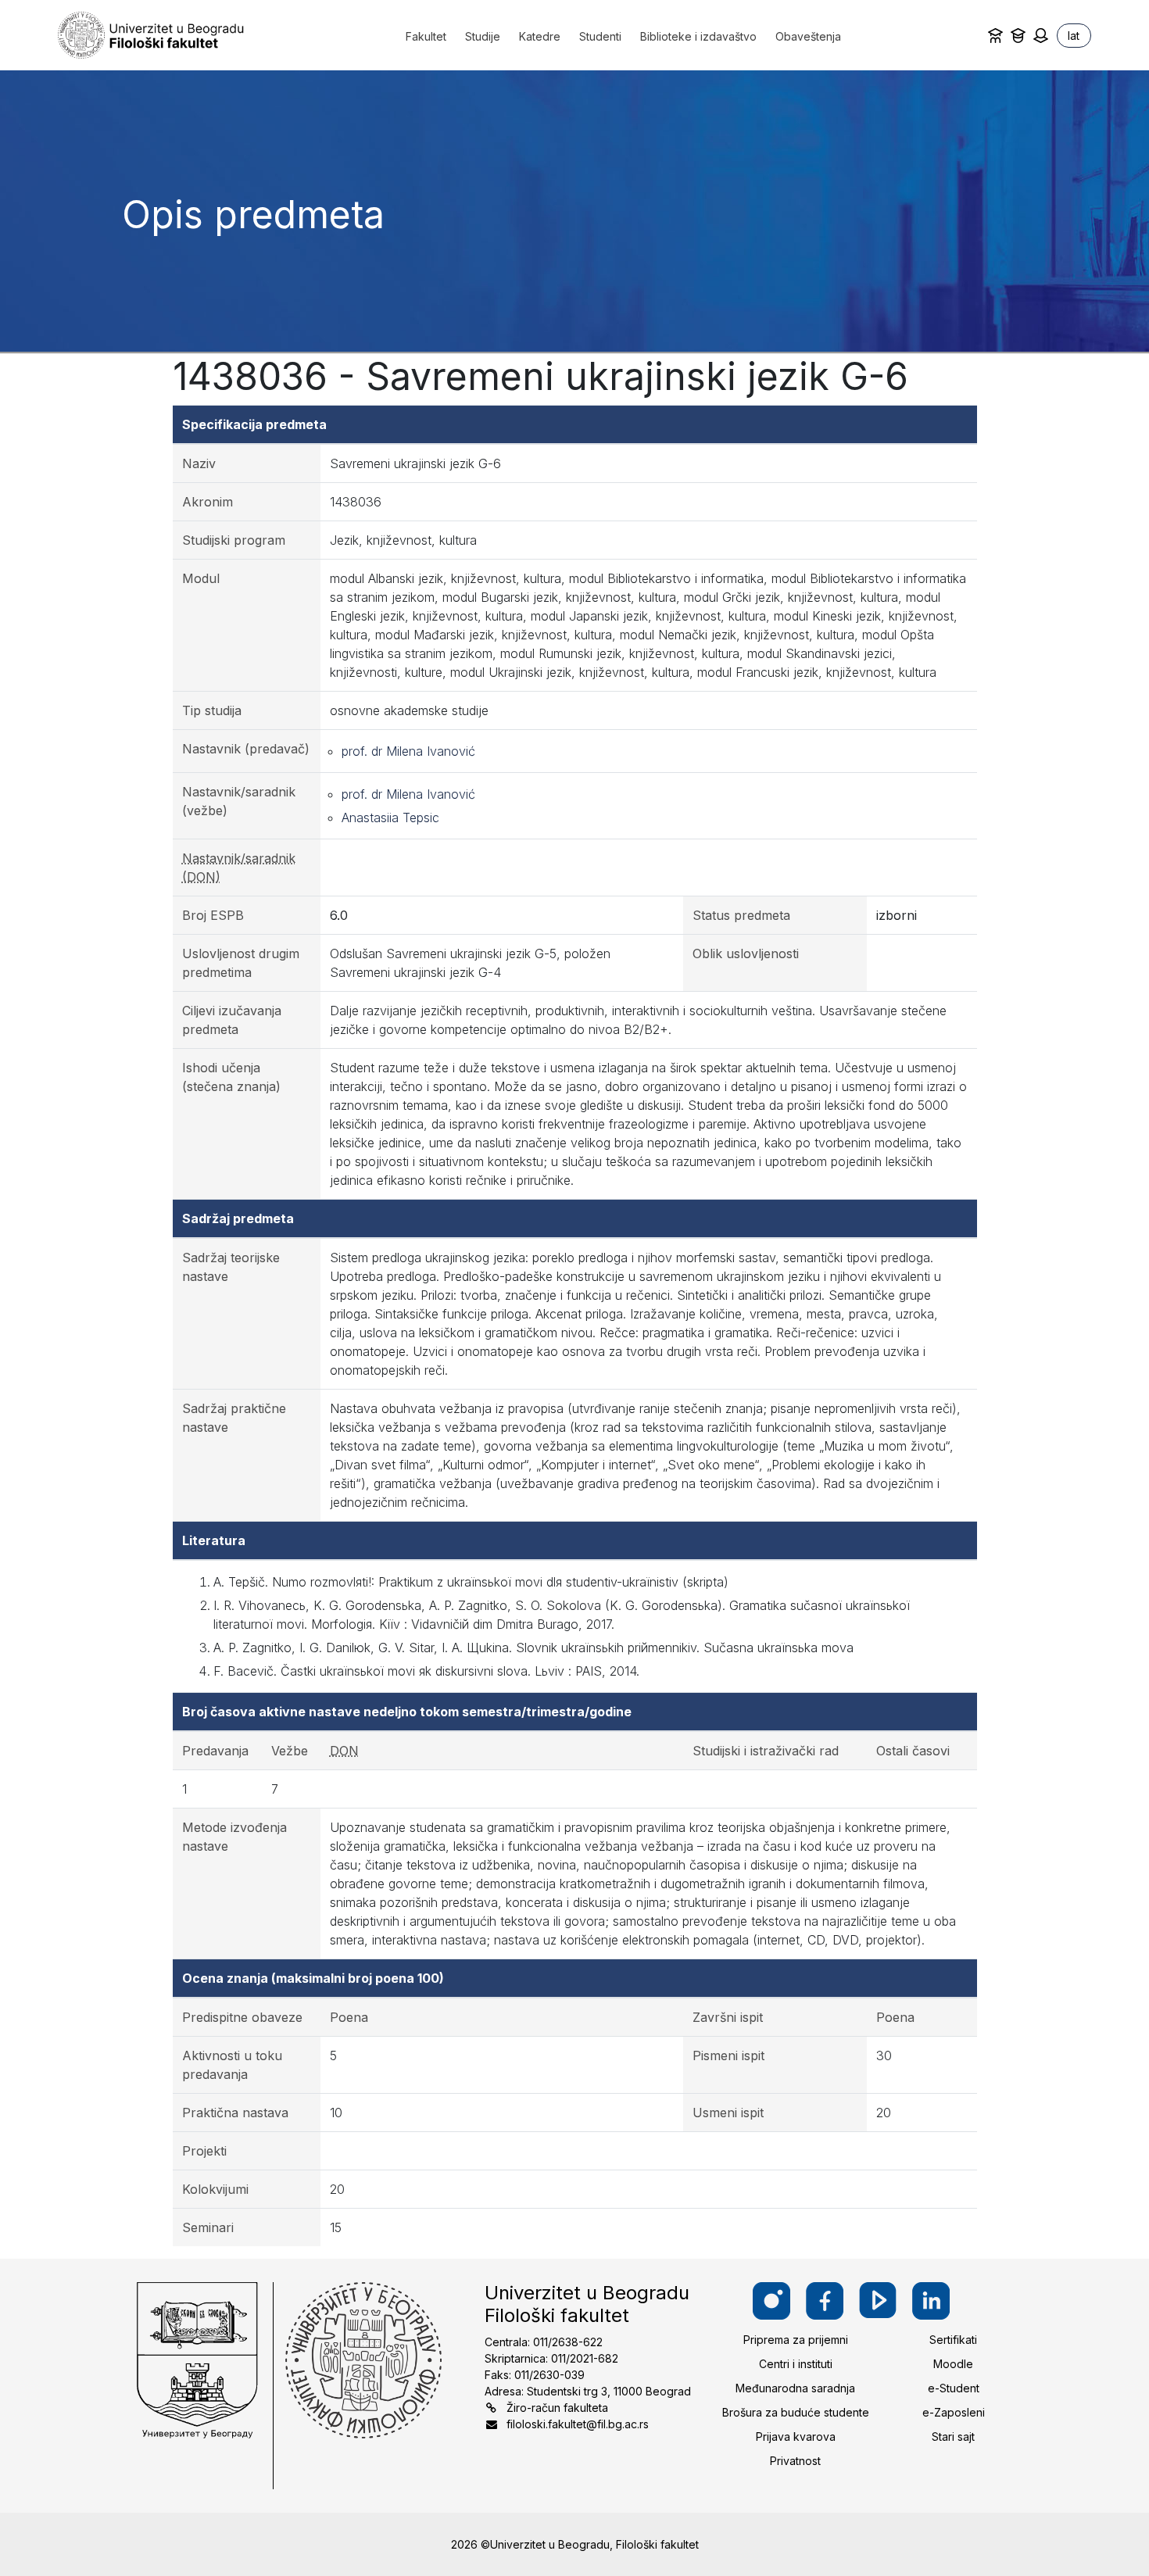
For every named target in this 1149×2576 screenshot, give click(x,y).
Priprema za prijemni (796, 2340)
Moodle (953, 2364)
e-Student (954, 2388)
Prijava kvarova (796, 2436)
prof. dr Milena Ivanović (408, 751)
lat (1074, 36)
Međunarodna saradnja (795, 2388)
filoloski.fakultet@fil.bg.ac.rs (578, 2424)
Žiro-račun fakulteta (557, 2408)
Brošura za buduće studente (796, 2412)
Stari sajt (953, 2436)
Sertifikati (953, 2340)
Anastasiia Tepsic (390, 818)
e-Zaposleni (954, 2412)
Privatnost (795, 2461)
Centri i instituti (796, 2364)
